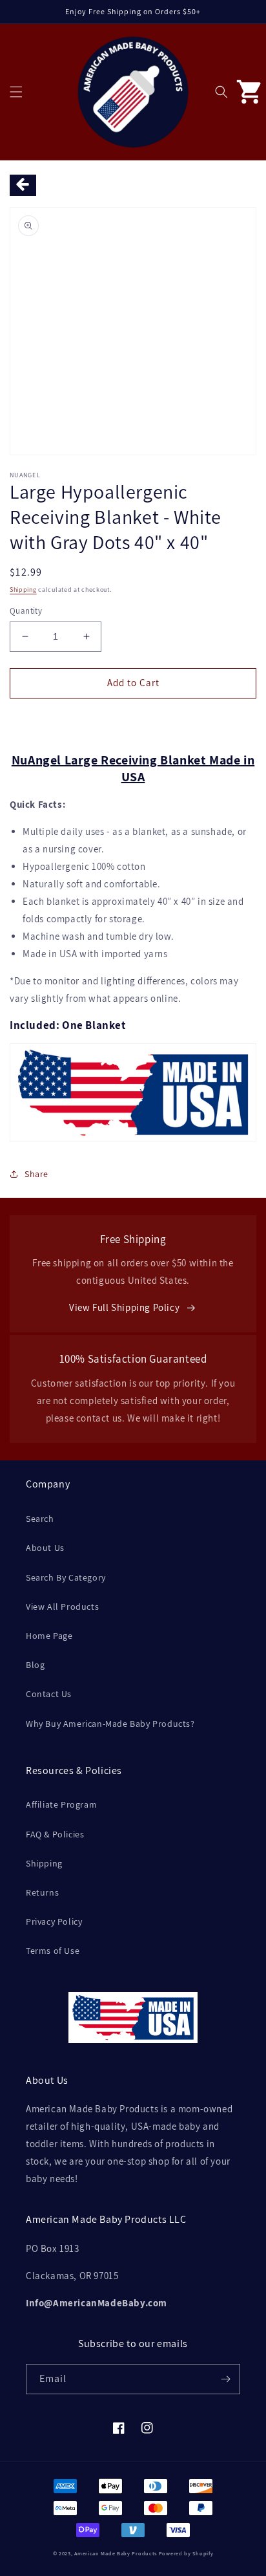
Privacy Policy (54, 1921)
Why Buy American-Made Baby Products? (110, 1724)
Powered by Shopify (186, 2553)
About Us (45, 1548)
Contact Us (49, 1694)
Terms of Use (53, 1951)
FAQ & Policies (55, 1834)
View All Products (62, 1607)
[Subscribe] (225, 2379)
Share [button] (36, 1174)
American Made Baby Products (116, 2553)
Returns (42, 1892)
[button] (16, 92)
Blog (35, 1665)
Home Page (49, 1636)
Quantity (26, 611)
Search (40, 1519)
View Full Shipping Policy (124, 1307)
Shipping (23, 590)
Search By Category (66, 1577)
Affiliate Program (61, 1804)
